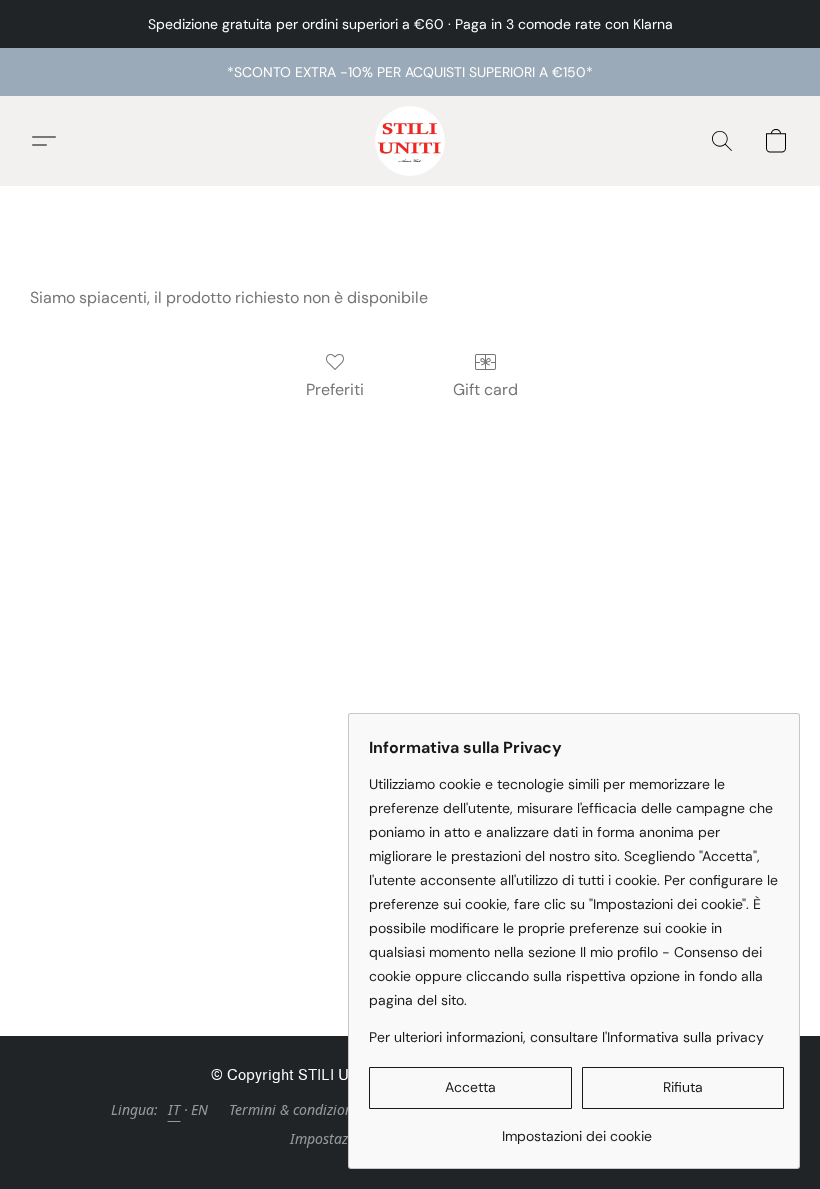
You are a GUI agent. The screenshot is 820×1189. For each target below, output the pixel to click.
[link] (576, 1128)
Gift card (485, 389)
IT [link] (174, 1109)
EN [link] (200, 1109)
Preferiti (335, 389)
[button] (410, 141)
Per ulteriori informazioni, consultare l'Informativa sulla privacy (566, 1037)
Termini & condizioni (293, 1109)
